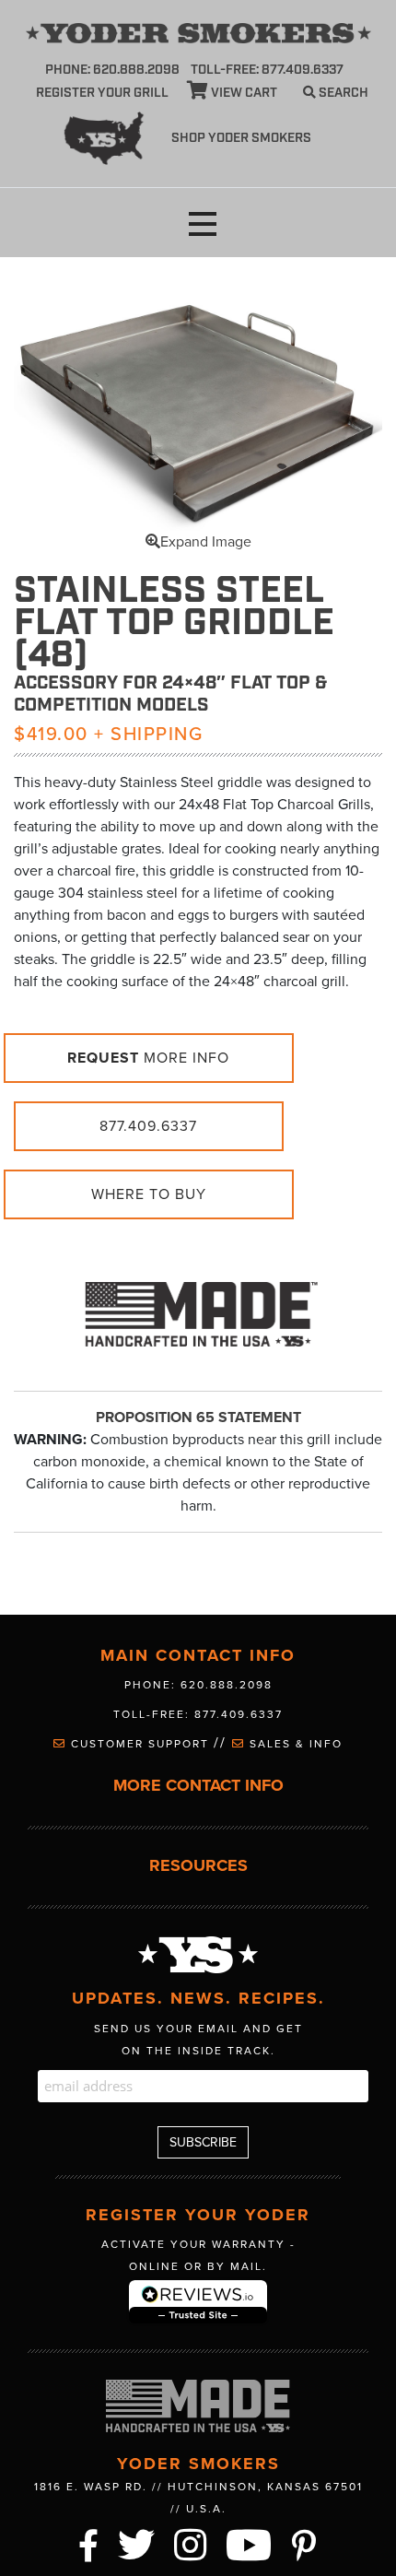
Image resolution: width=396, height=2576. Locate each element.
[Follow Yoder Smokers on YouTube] (250, 2543)
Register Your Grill (102, 93)
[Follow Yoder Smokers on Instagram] (191, 2543)
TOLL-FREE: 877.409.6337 (267, 70)
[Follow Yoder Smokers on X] (137, 2543)
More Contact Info (198, 1786)
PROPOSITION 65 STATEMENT (198, 1417)
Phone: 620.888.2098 (112, 70)
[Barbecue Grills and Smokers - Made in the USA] (198, 1305)
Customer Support (140, 1744)
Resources (198, 1866)
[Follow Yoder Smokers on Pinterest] (305, 2543)
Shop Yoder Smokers (241, 138)
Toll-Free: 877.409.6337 (198, 1714)
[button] (203, 224)
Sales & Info (294, 1744)
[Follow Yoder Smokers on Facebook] (89, 2543)
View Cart (243, 93)
